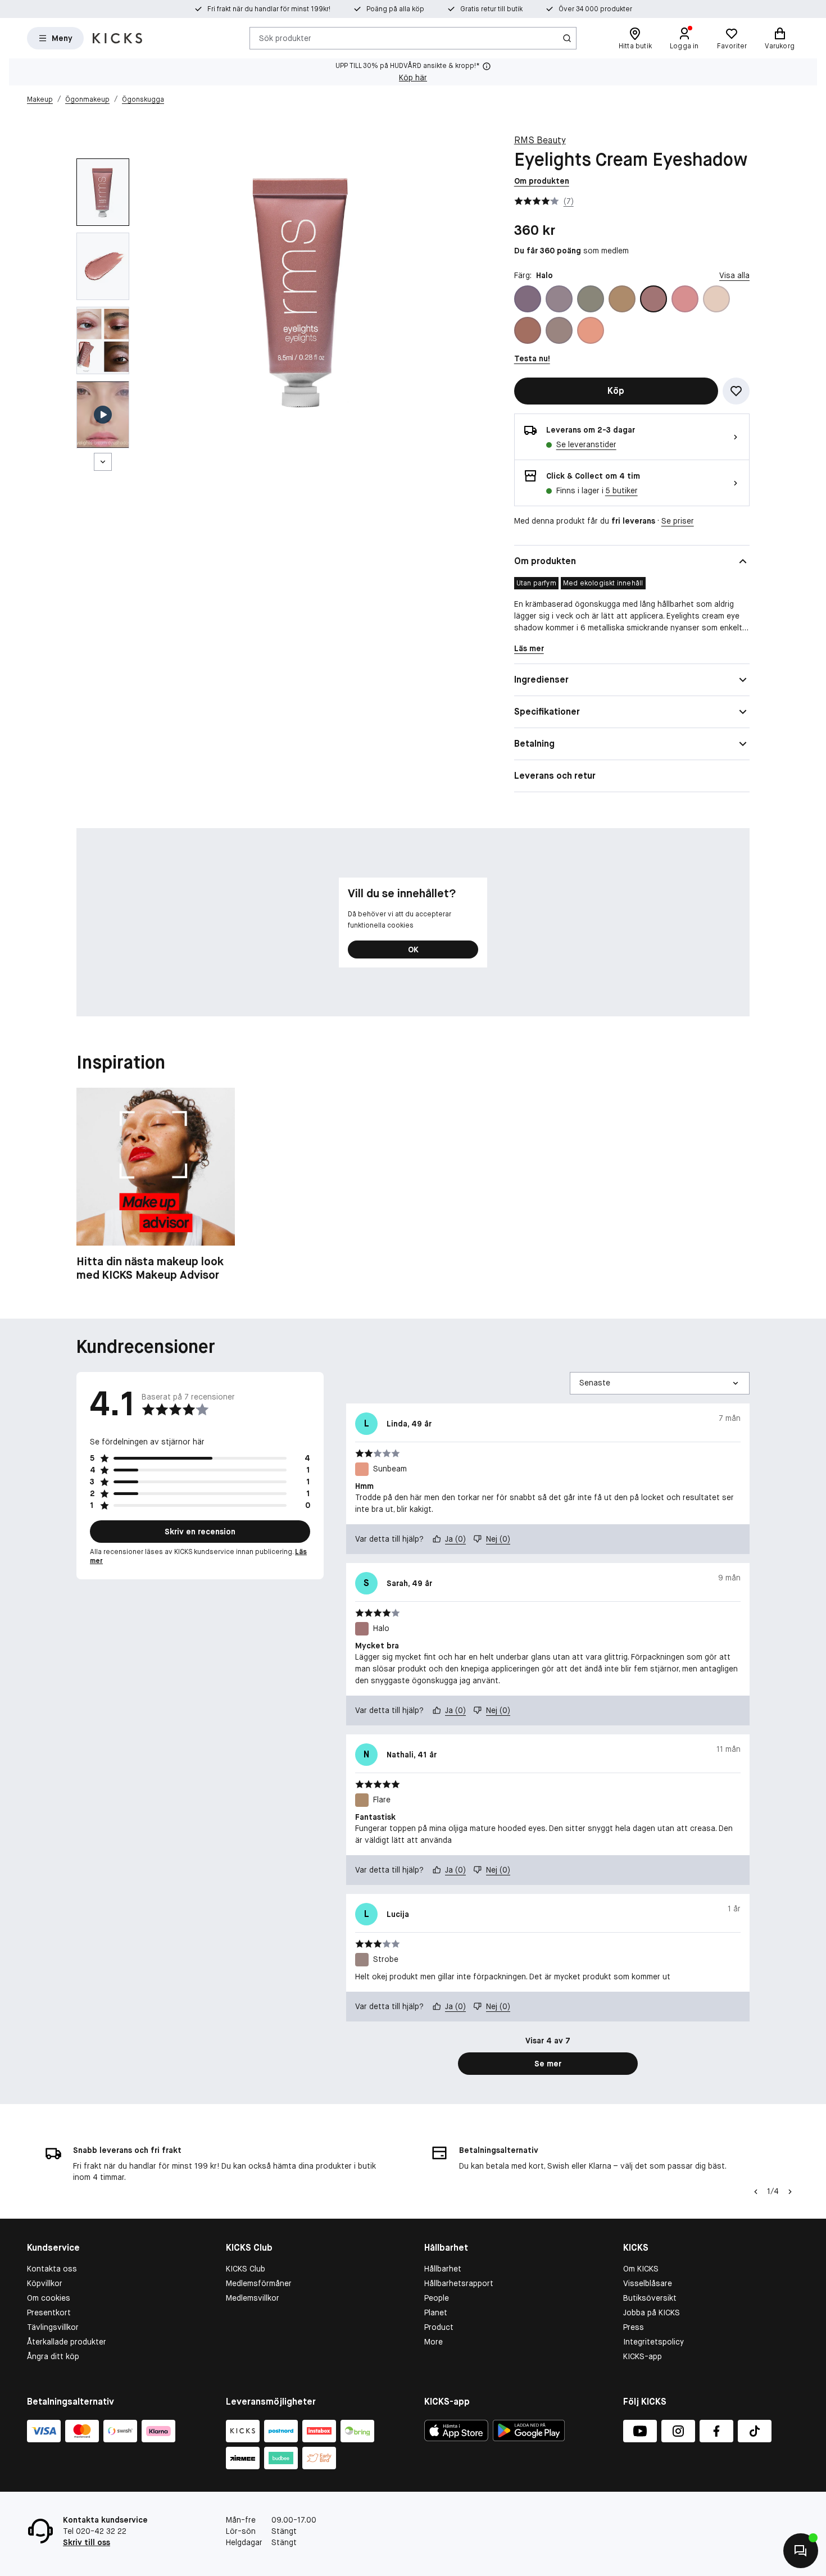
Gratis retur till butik (491, 9)
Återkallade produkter (67, 2342)
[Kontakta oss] (801, 2551)
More (434, 2342)
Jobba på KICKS (652, 2313)
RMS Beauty (540, 140)
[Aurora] (528, 299)
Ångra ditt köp (53, 2356)
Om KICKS (641, 2269)
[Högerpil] (790, 2192)
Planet (436, 2313)
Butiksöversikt (650, 2298)
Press (634, 2327)
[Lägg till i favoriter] (736, 391)
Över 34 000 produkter (595, 9)
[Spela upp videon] (103, 415)
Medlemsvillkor (253, 2298)
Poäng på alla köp (395, 9)
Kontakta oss (52, 2269)
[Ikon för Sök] (567, 38)
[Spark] (528, 330)
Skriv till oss (87, 2542)
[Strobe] (559, 330)
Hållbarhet (443, 2269)
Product (439, 2327)
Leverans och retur (555, 776)
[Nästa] (103, 462)
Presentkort (49, 2313)
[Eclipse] (591, 299)
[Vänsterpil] (756, 2192)
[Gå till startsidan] (117, 38)
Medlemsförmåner (259, 2283)
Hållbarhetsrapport (459, 2283)
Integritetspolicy (653, 2342)
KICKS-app (643, 2356)
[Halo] (653, 299)
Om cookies (49, 2298)
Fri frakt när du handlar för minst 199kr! (269, 9)
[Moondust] (716, 299)
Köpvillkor (45, 2283)
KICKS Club (246, 2269)
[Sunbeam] (591, 330)
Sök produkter (285, 38)
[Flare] (622, 299)
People (437, 2298)
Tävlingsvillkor (53, 2327)
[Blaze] (559, 299)
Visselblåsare (648, 2283)
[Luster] (685, 299)
